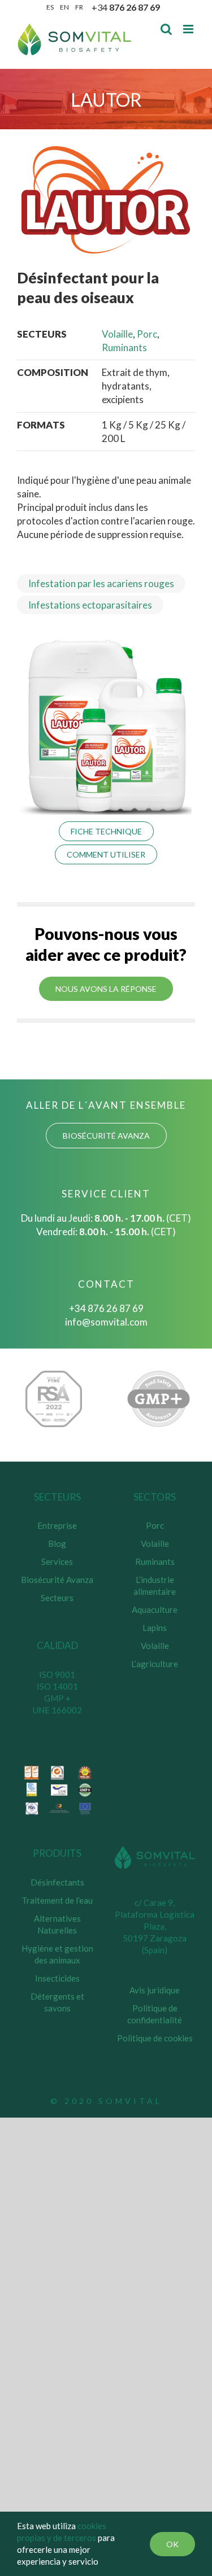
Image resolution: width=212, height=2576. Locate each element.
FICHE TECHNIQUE (106, 831)
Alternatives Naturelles (57, 1924)
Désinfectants (57, 1882)
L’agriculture (155, 1664)
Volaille (117, 334)
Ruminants (124, 347)
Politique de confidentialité (155, 2014)
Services (57, 1562)
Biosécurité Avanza (57, 1580)
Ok (172, 2544)
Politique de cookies (155, 2038)
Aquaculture (155, 1610)
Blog (57, 1543)
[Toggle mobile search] (166, 29)
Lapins (155, 1628)
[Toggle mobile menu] (189, 29)
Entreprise (57, 1525)
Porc (147, 334)
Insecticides (57, 1978)
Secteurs (57, 1598)
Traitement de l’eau (57, 1900)
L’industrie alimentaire (155, 1586)
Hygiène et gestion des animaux (57, 1954)
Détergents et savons (57, 2002)
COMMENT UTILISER (106, 854)
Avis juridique (155, 1990)
